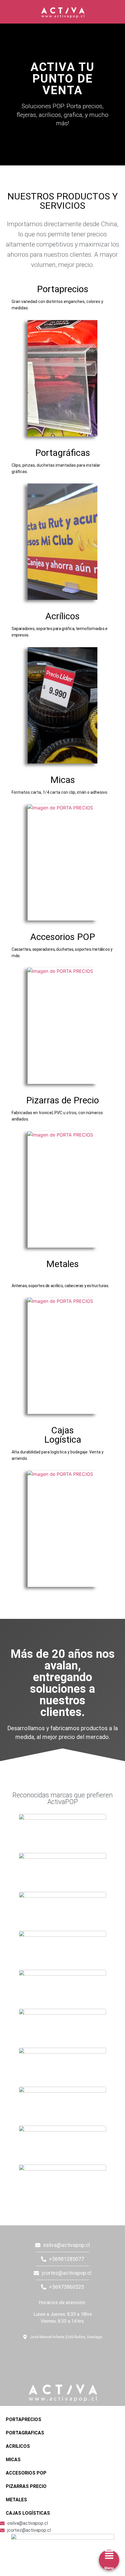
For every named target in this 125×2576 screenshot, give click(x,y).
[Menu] (109, 2555)
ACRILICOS (18, 2446)
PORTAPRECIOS (24, 2419)
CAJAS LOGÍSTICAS (28, 2513)
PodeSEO (41, 2353)
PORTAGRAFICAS (25, 2433)
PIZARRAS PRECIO (26, 2486)
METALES (16, 2500)
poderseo (7, 2228)
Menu (109, 2568)
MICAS (13, 2460)
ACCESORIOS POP (26, 2473)
